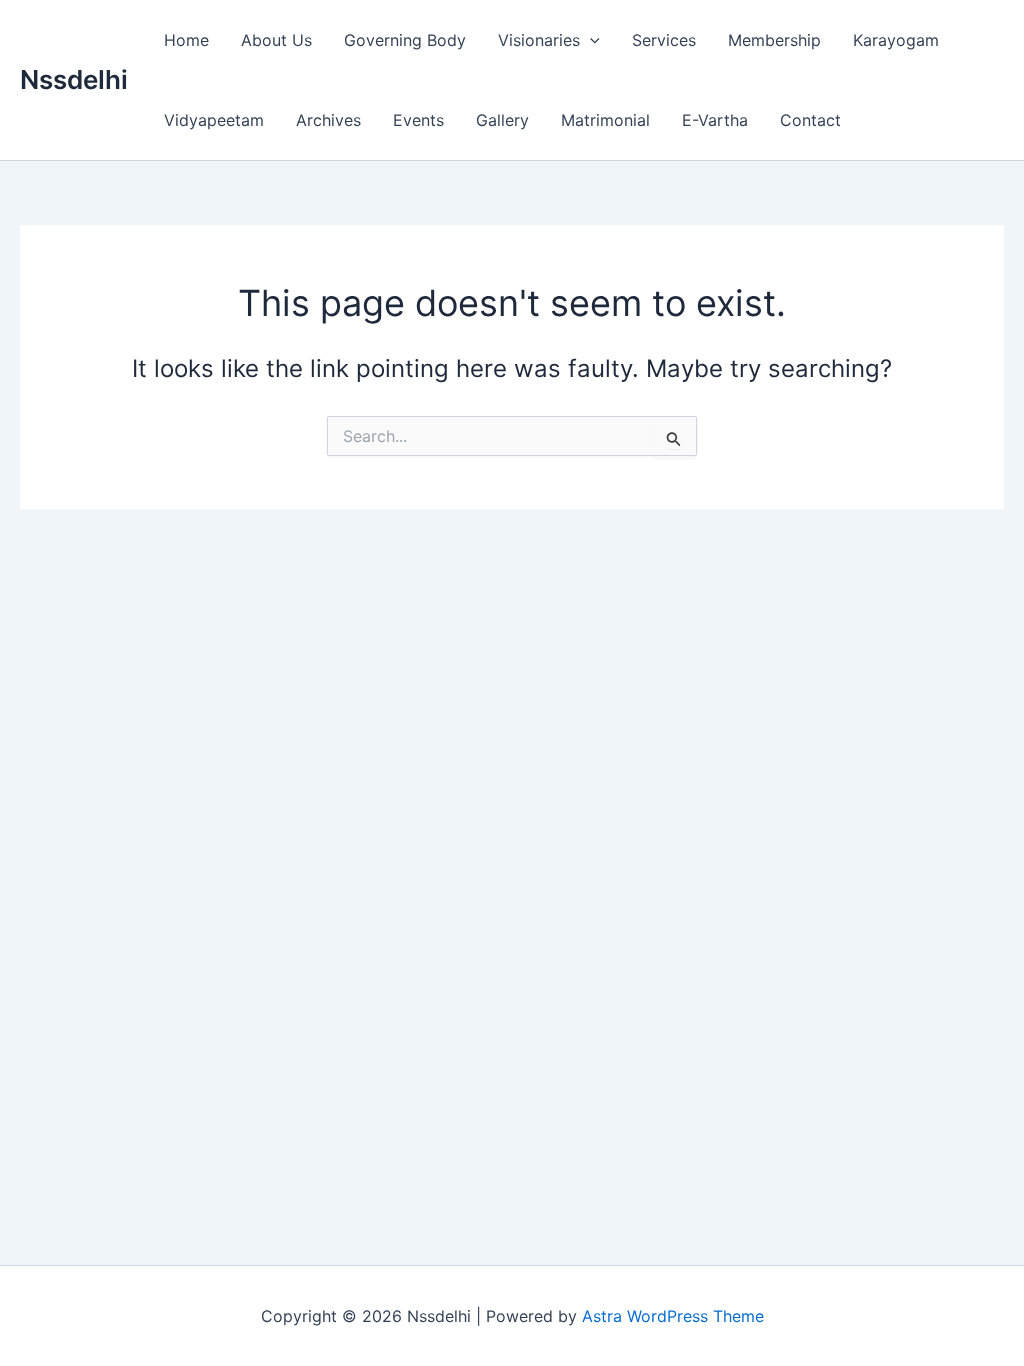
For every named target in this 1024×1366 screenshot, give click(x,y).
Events (418, 120)
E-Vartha (715, 120)
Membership (774, 40)
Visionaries (539, 40)
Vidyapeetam (214, 120)
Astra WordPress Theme (673, 1316)
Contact (810, 120)
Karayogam (896, 40)
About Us (276, 40)
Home (186, 40)
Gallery (502, 120)
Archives (328, 120)
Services (664, 40)
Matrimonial (605, 120)
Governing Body (405, 40)
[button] (590, 40)
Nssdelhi (74, 79)
